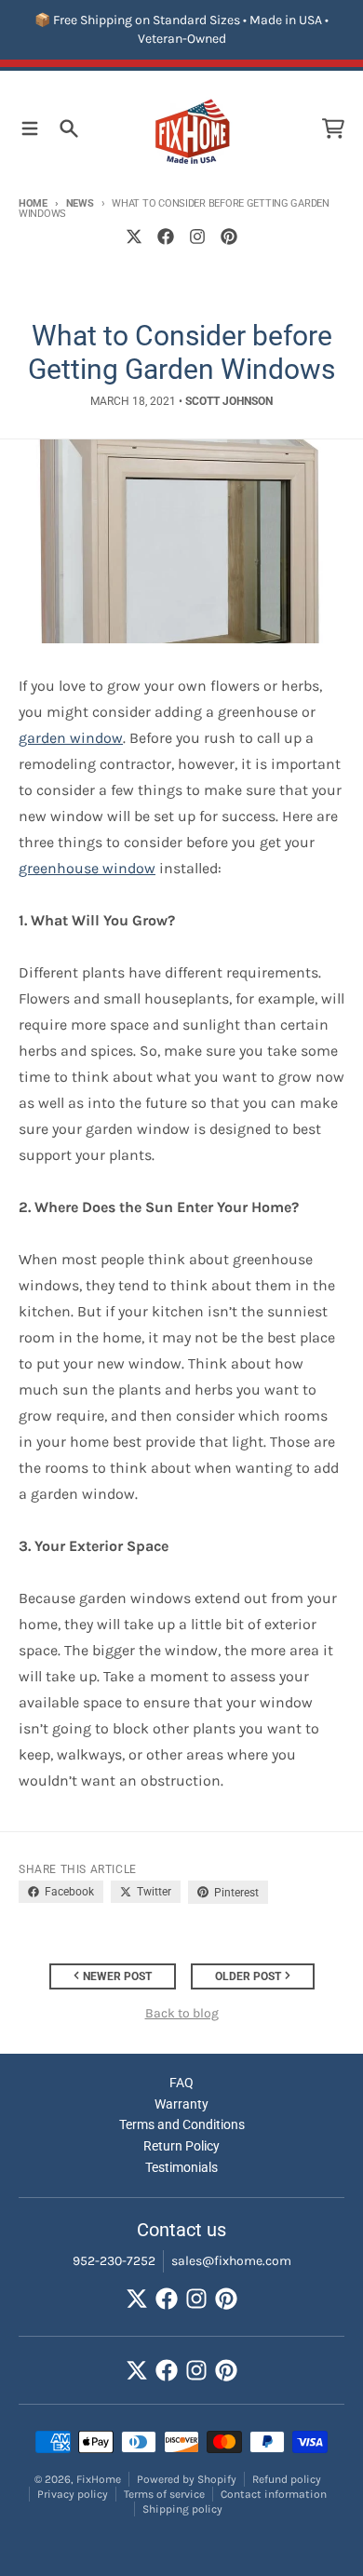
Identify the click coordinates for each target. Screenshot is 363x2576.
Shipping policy (182, 2509)
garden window (71, 738)
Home (33, 203)
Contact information (274, 2494)
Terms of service (164, 2494)
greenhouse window (87, 868)
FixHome (99, 2479)
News (80, 203)
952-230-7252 (114, 2261)
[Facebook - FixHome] (166, 236)
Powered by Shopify (187, 2479)
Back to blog (182, 2013)
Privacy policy (73, 2494)
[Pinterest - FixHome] (229, 236)
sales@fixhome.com (231, 2261)
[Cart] (333, 128)
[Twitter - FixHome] (134, 236)
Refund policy (287, 2479)
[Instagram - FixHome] (197, 236)
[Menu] (30, 128)
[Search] (69, 128)
